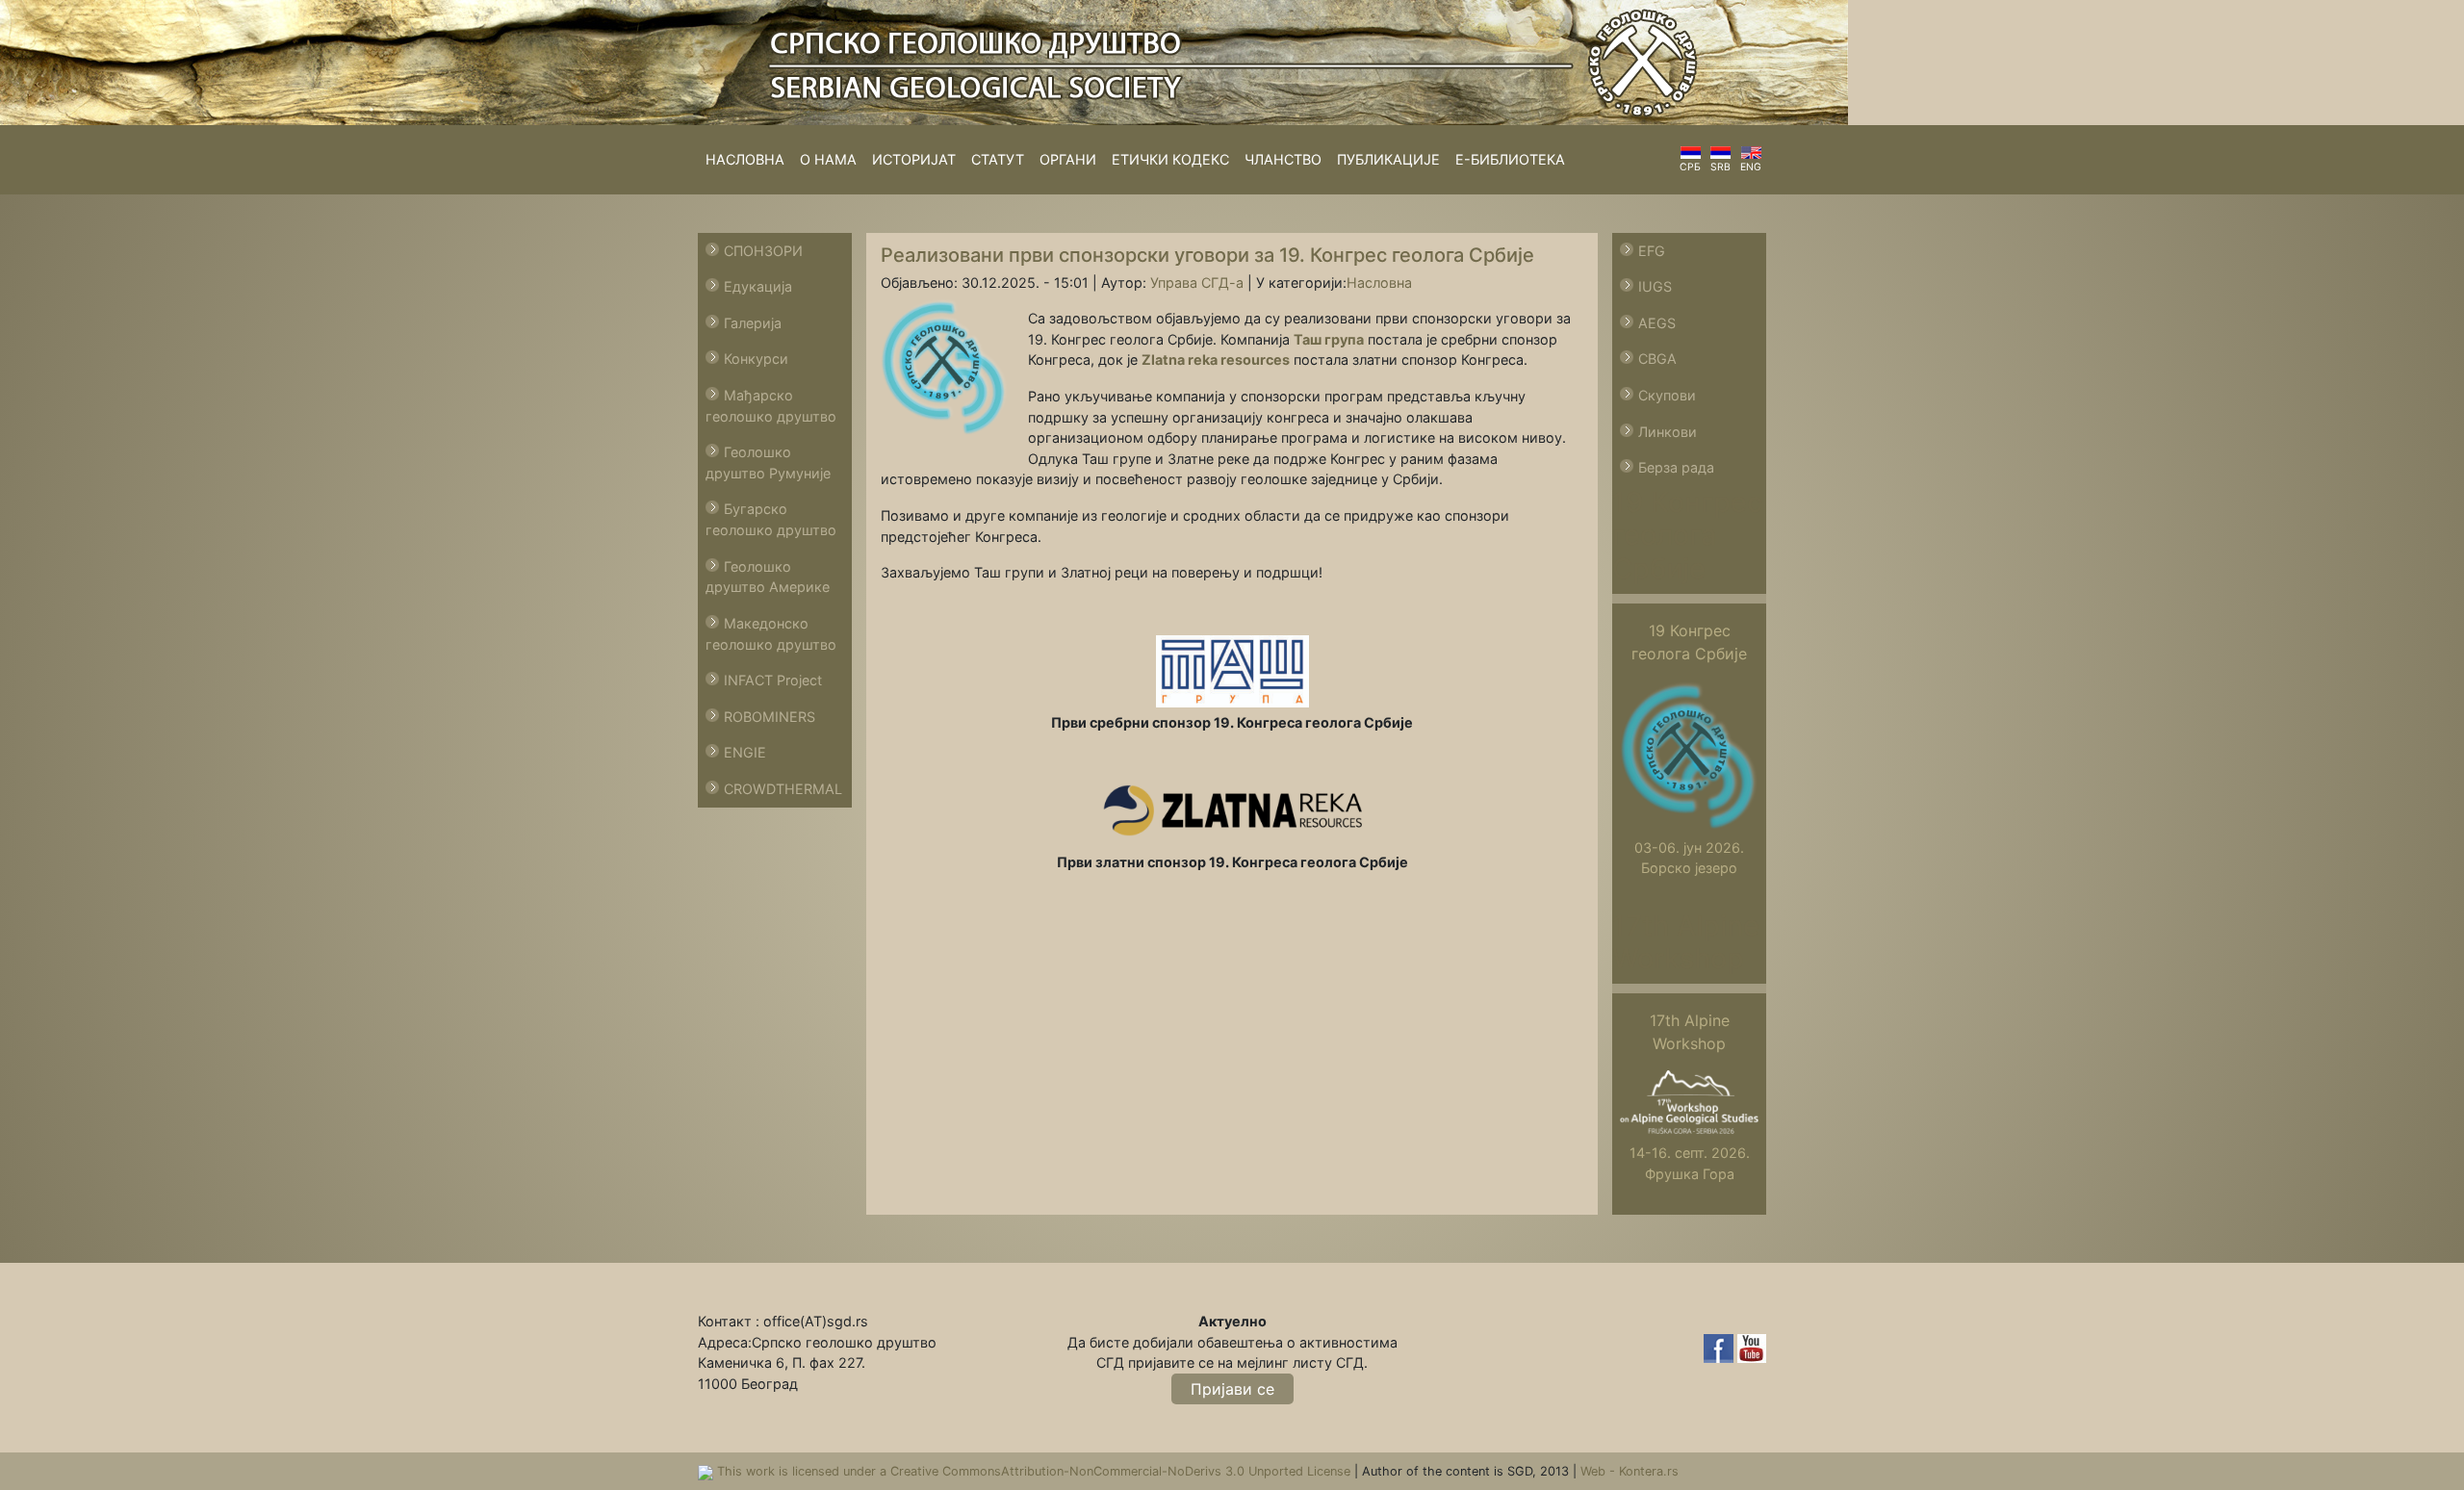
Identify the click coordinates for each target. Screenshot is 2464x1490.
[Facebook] (1720, 1347)
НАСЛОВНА (745, 159)
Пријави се (1232, 1389)
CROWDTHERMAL (783, 789)
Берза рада (1676, 467)
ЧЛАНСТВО (1283, 159)
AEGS (1657, 323)
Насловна (1379, 283)
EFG (1652, 251)
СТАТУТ (998, 159)
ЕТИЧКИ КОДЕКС (1170, 159)
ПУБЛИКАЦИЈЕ (1388, 159)
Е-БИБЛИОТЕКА (1510, 159)
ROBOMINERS (770, 717)
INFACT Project (773, 680)
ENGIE (745, 752)
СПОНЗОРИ (763, 251)
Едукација (758, 286)
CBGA (1657, 359)
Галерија (753, 323)
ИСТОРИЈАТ (914, 159)
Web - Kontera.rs (1630, 1471)
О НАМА (828, 159)
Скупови (1667, 395)
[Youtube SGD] (1752, 1347)
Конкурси (756, 359)
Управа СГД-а (1197, 283)
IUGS (1655, 286)
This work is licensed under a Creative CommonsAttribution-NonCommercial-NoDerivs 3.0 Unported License (1036, 1471)
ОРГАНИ (1068, 159)
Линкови (1668, 432)
